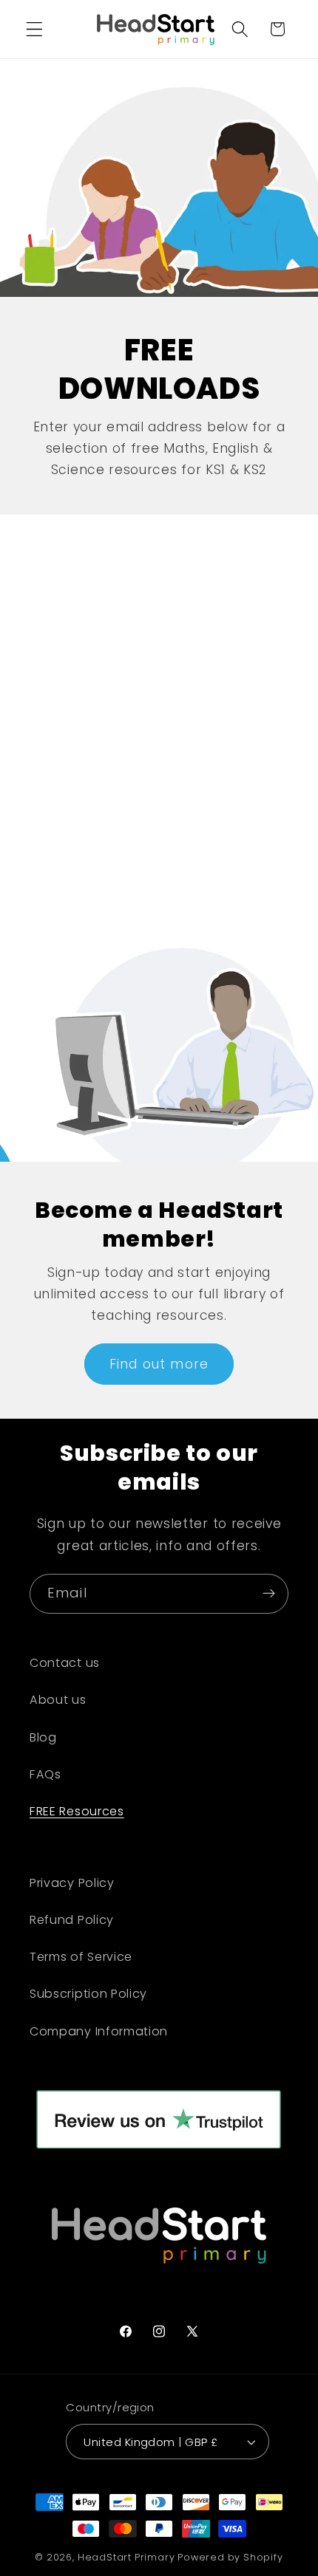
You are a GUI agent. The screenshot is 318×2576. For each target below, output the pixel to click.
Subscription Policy (88, 1994)
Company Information (99, 2031)
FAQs (45, 1774)
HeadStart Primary (126, 2557)
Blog (43, 1737)
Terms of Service (81, 1957)
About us (58, 1700)
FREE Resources (77, 1811)
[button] (34, 29)
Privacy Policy (72, 1883)
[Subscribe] (269, 1594)
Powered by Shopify (230, 2557)
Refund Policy (72, 1920)
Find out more (159, 1364)
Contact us (65, 1663)
